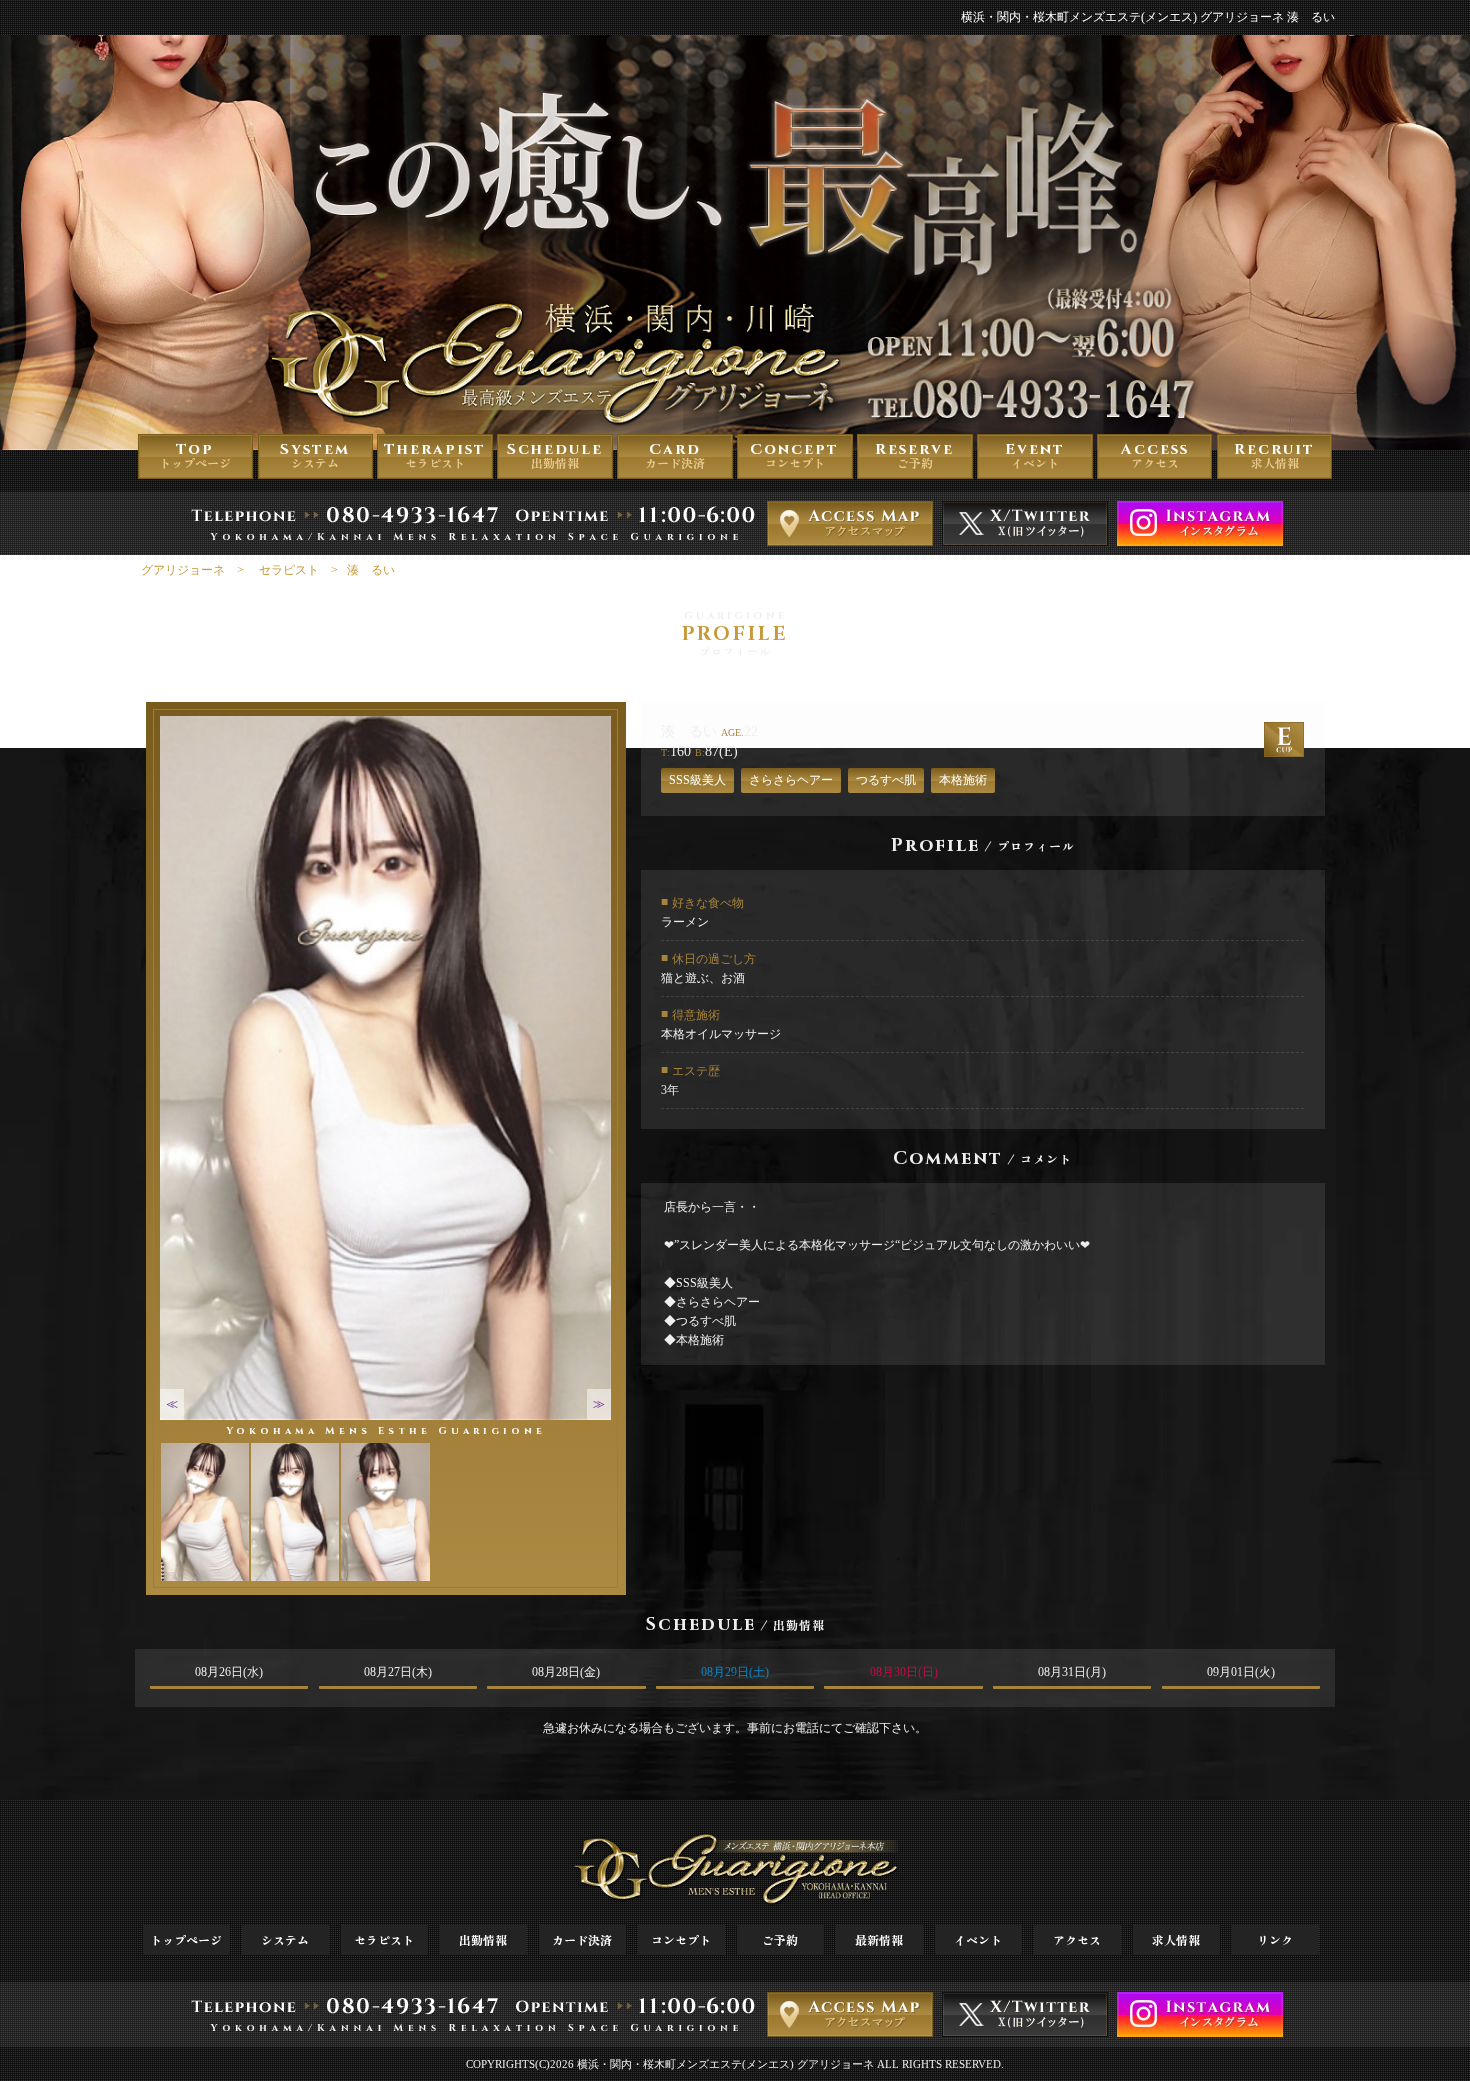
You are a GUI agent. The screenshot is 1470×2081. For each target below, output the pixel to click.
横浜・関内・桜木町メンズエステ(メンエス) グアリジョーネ (725, 2064)
